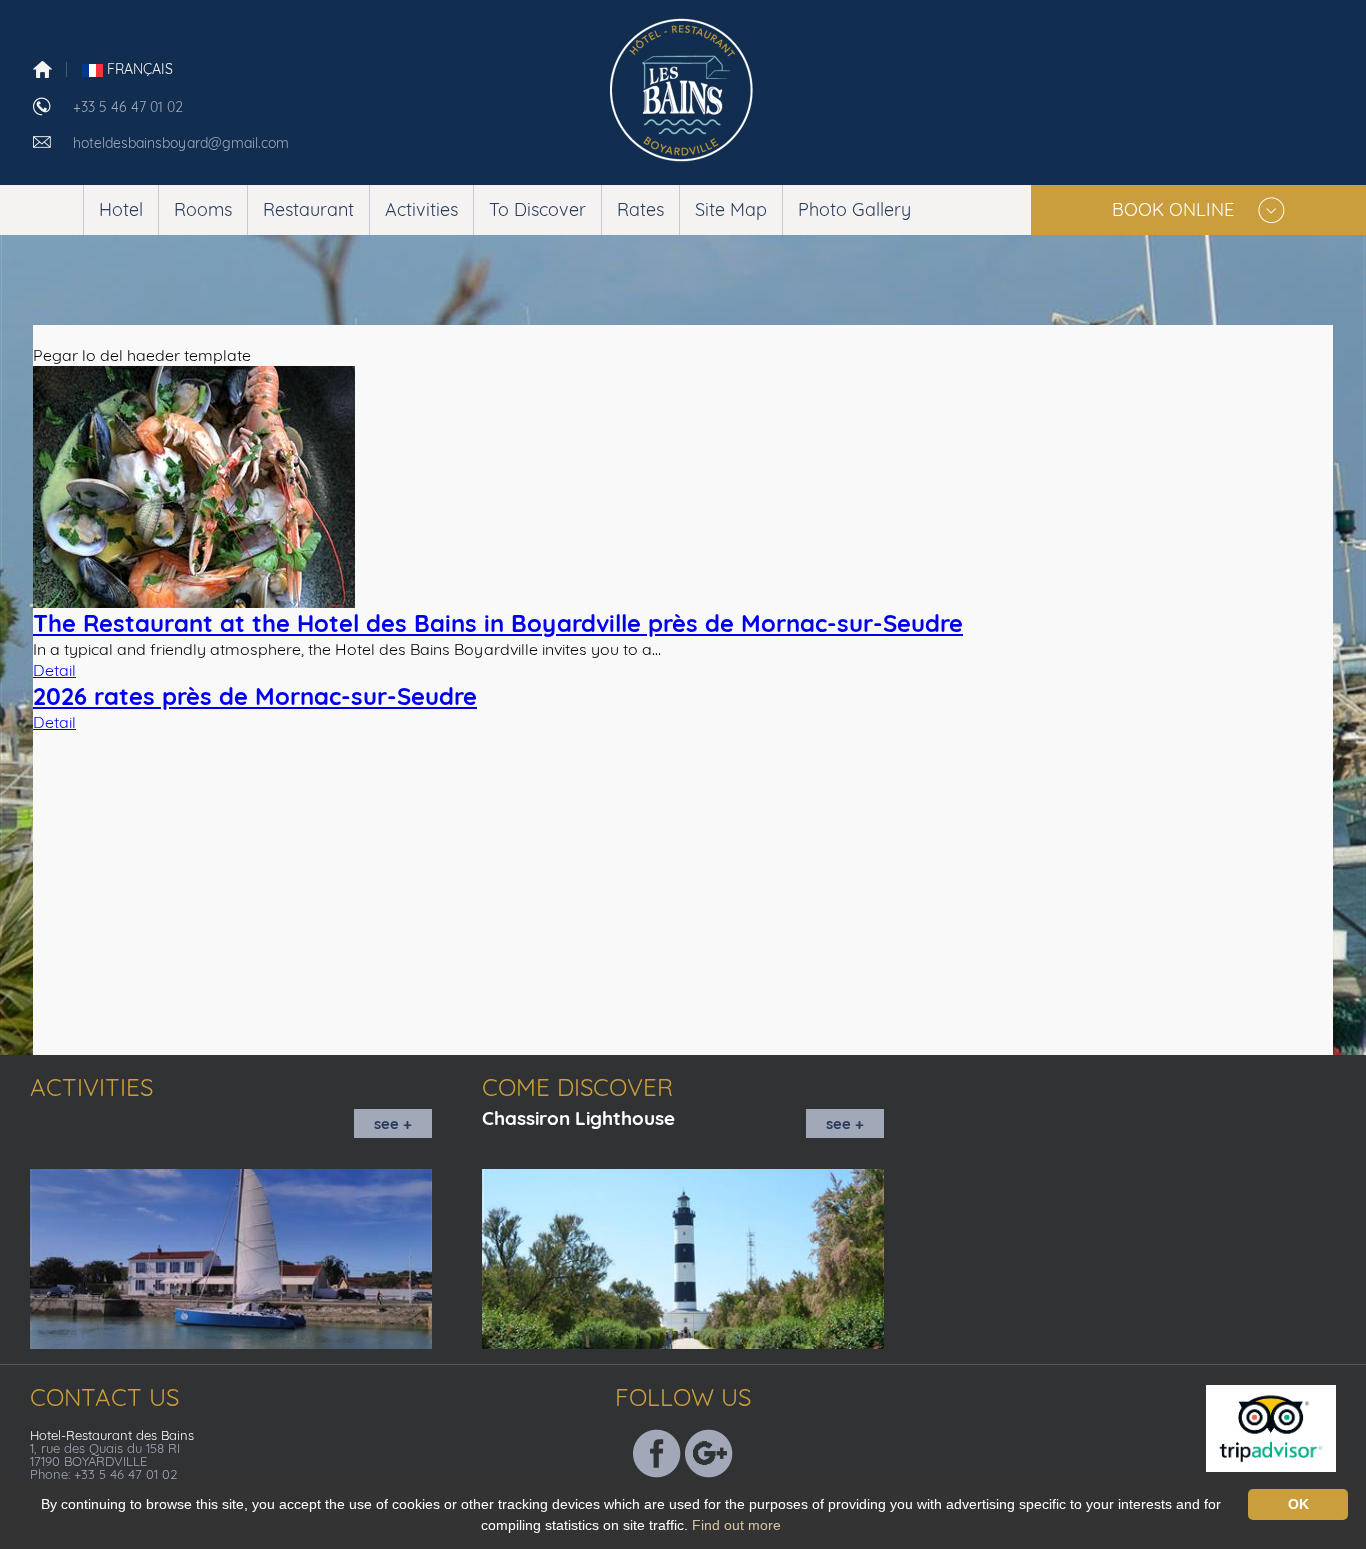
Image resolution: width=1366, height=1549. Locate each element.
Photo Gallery (854, 209)
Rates (640, 209)
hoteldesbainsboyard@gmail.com (181, 143)
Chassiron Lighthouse (578, 1118)
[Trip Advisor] (1283, 1426)
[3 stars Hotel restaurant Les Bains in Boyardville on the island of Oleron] (683, 87)
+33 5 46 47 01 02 (128, 107)
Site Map (731, 209)
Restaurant (308, 209)
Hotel (121, 209)
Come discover (577, 1087)
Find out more (736, 1525)
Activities (421, 209)
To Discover (537, 209)
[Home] (42, 68)
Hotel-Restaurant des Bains (112, 1435)
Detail (54, 670)
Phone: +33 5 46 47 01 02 (103, 1474)
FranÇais (138, 69)
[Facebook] (657, 1451)
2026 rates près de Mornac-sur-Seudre (255, 696)
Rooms (203, 209)
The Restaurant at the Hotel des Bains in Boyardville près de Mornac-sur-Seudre (498, 623)
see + (393, 1123)
